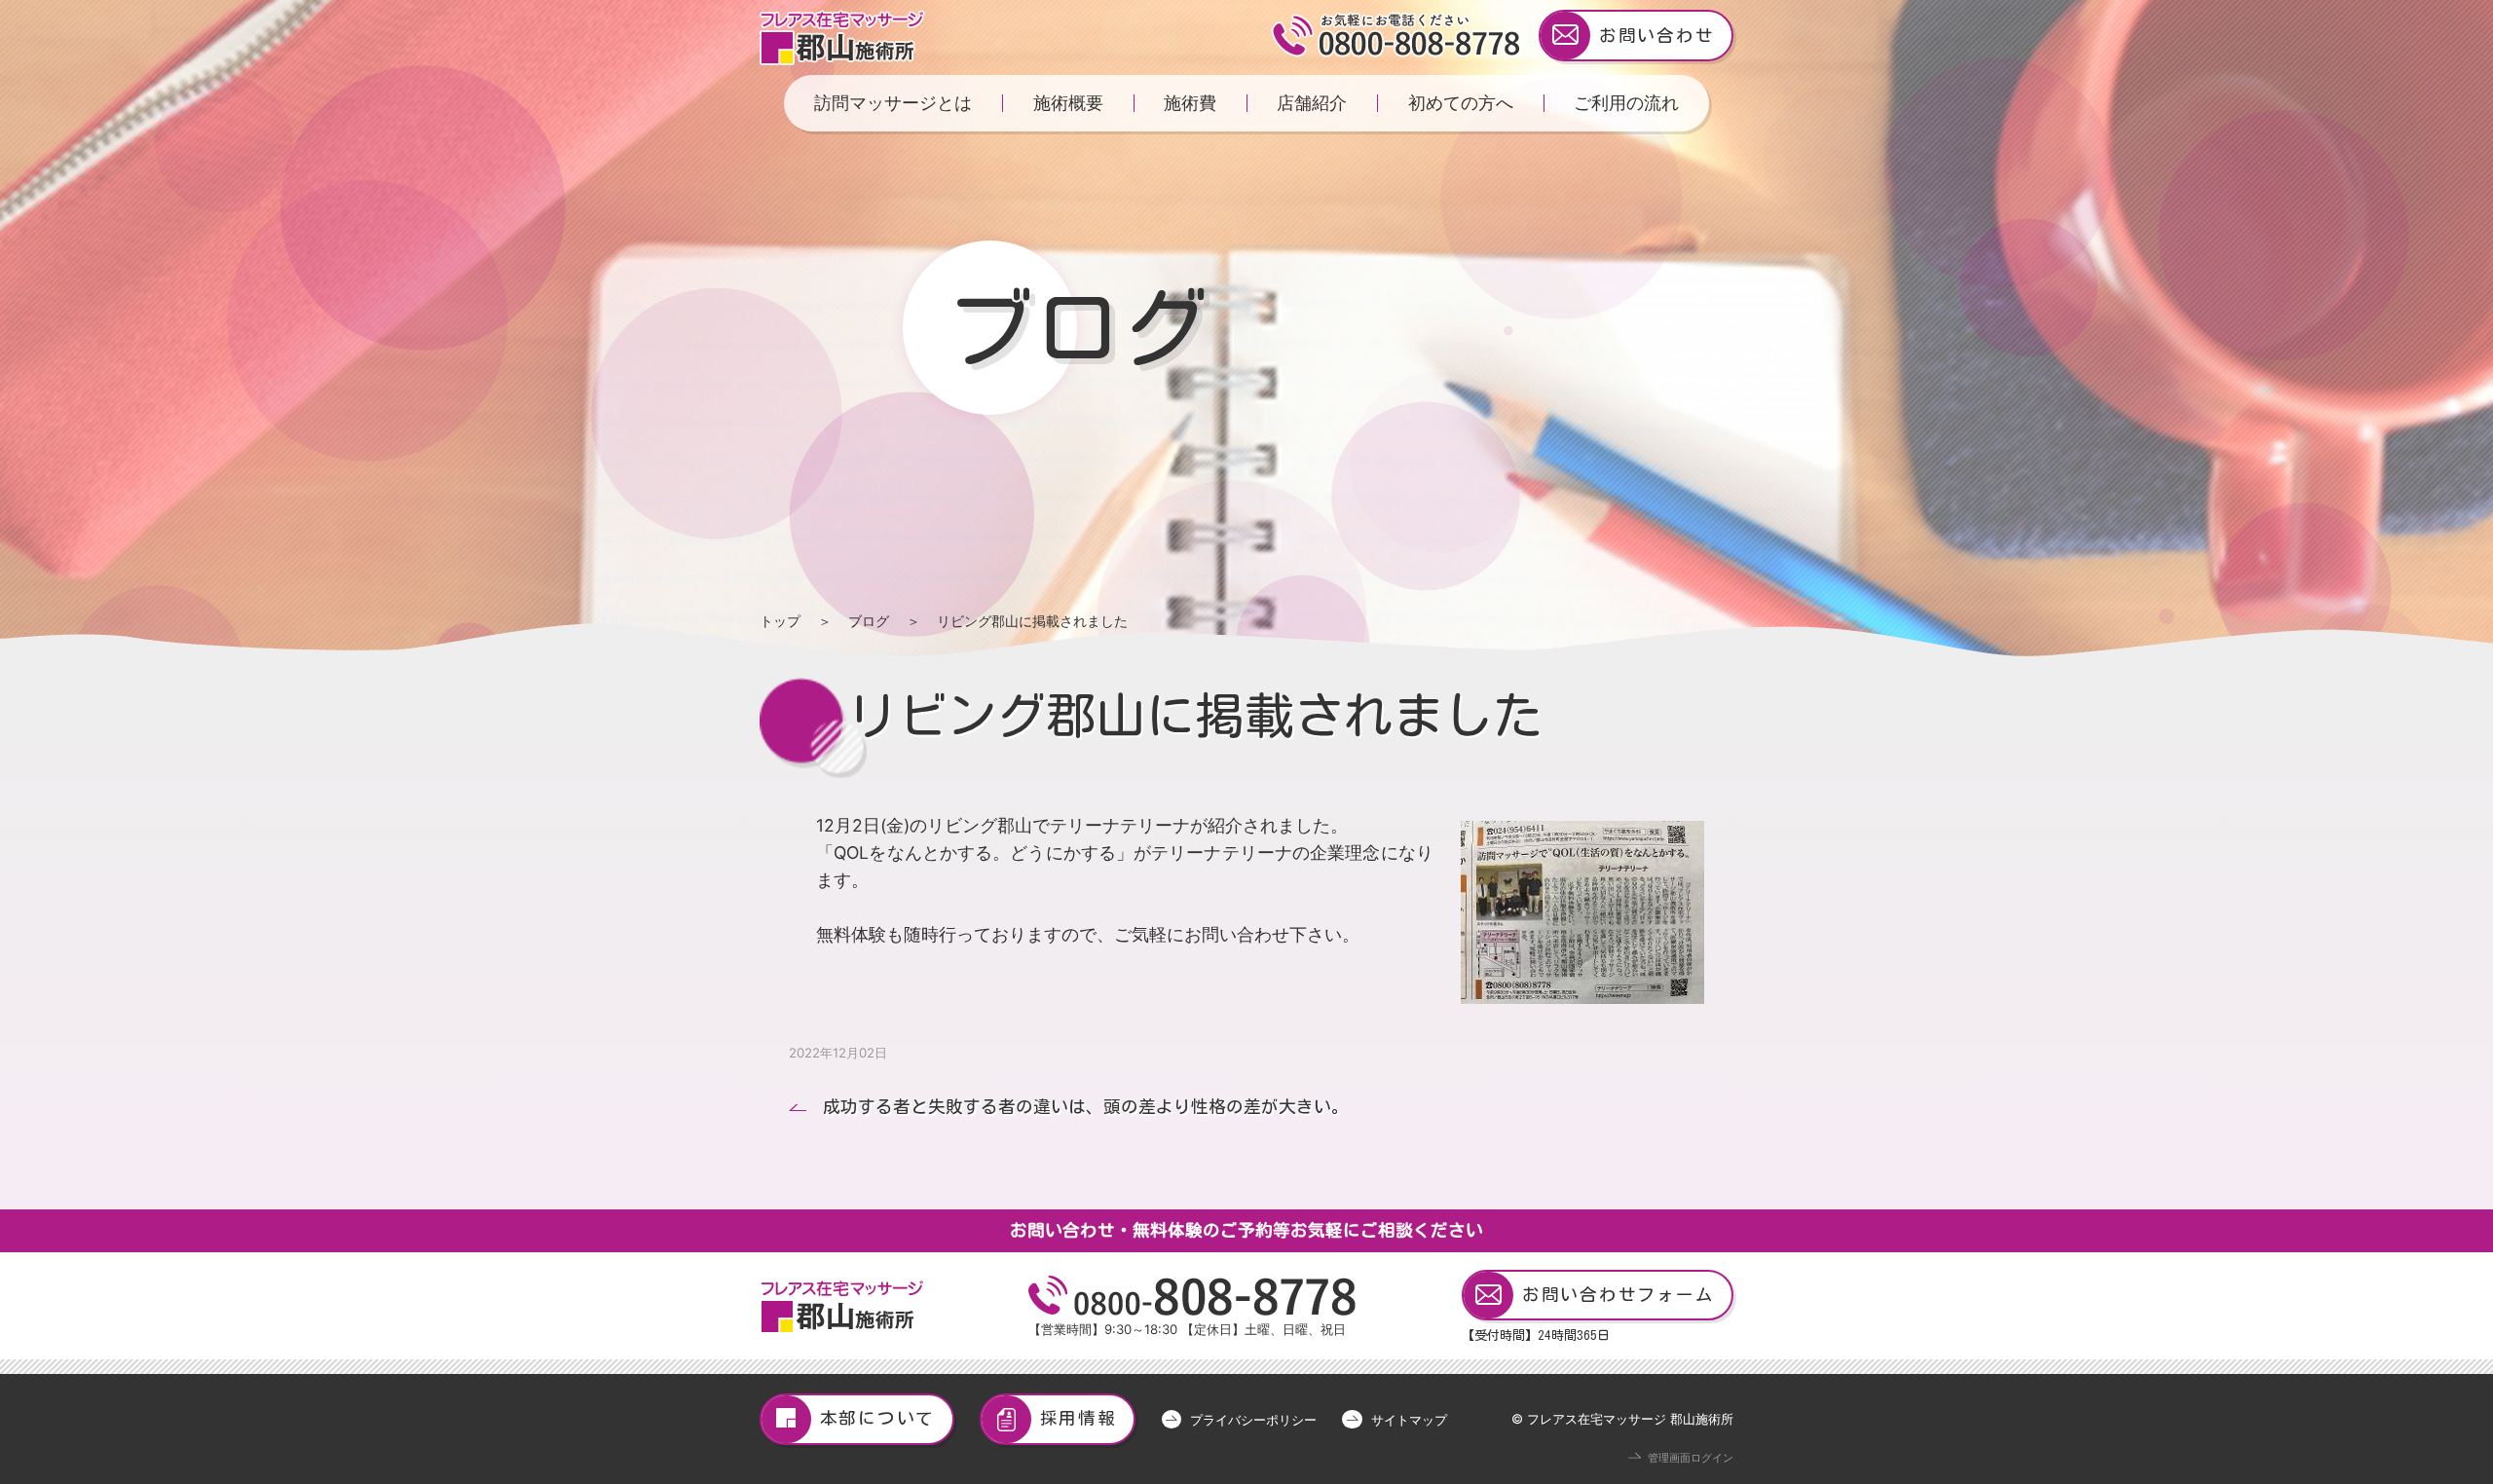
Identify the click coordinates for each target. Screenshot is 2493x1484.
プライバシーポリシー (1253, 1420)
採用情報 (1079, 1418)
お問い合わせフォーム (1619, 1295)
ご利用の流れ (1626, 103)
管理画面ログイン (1691, 1458)
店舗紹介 (1312, 103)
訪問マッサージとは (893, 103)
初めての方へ (1461, 103)
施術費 (1190, 103)
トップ (780, 621)
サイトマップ (1409, 1420)
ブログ (869, 621)
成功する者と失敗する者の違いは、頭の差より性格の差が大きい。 (1086, 1107)
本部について (878, 1418)
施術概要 (1068, 103)
